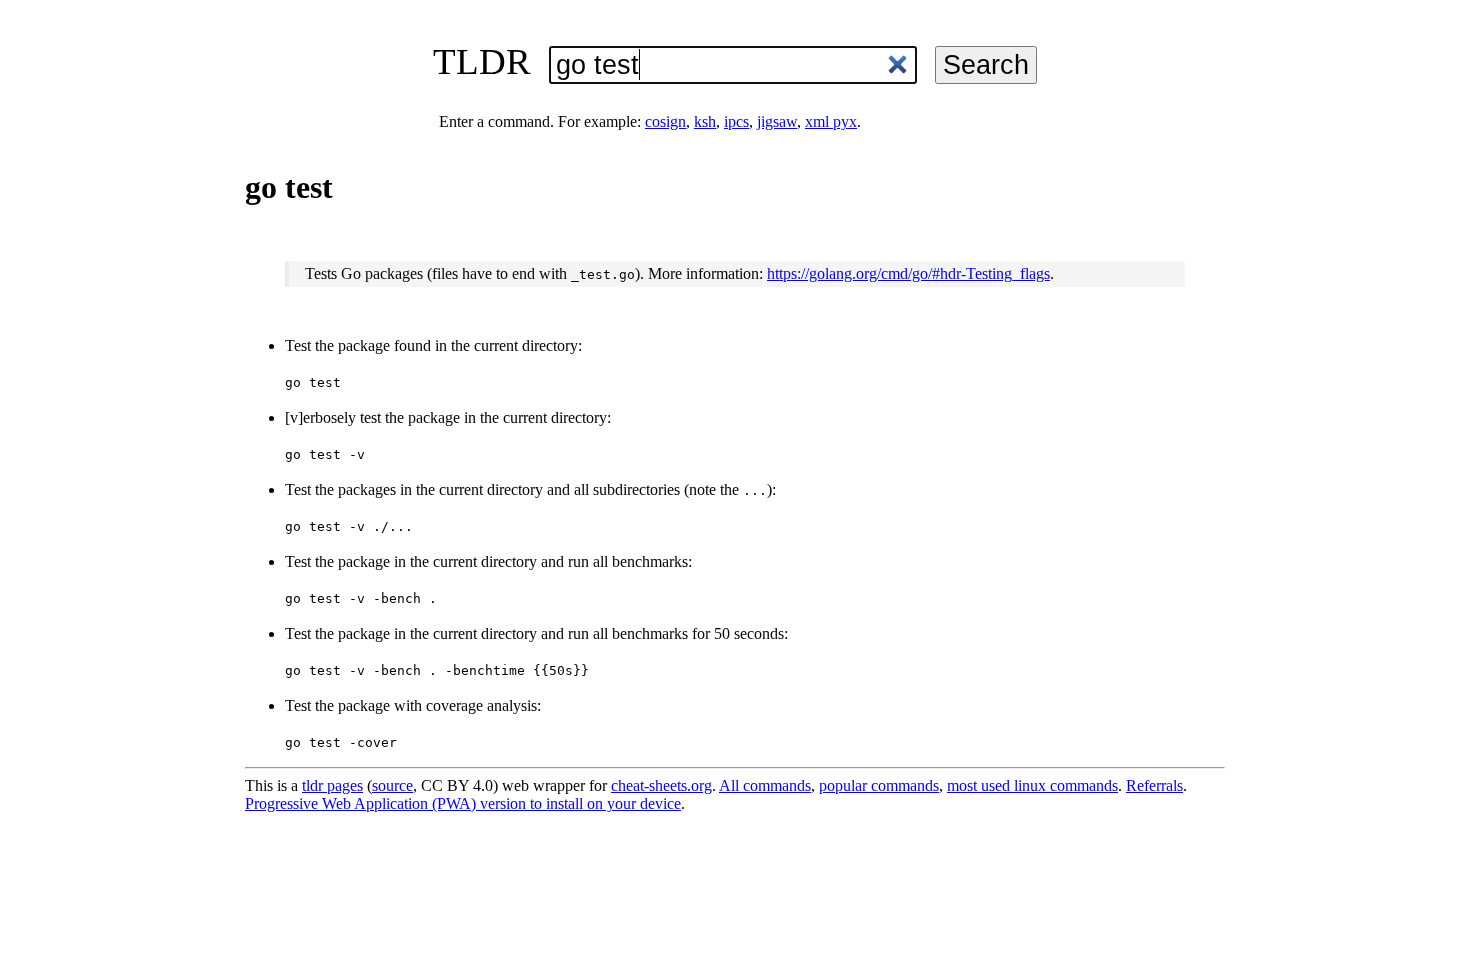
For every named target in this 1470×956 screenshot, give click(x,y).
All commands (765, 785)
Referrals (1154, 785)
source (392, 785)
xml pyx (831, 121)
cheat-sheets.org (661, 785)
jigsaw (777, 121)
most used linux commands (1032, 785)
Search (986, 64)
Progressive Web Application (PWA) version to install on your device (463, 803)
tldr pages (332, 785)
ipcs (736, 121)
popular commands (879, 785)
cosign (665, 121)
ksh (705, 121)
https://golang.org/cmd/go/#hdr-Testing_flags (908, 273)
